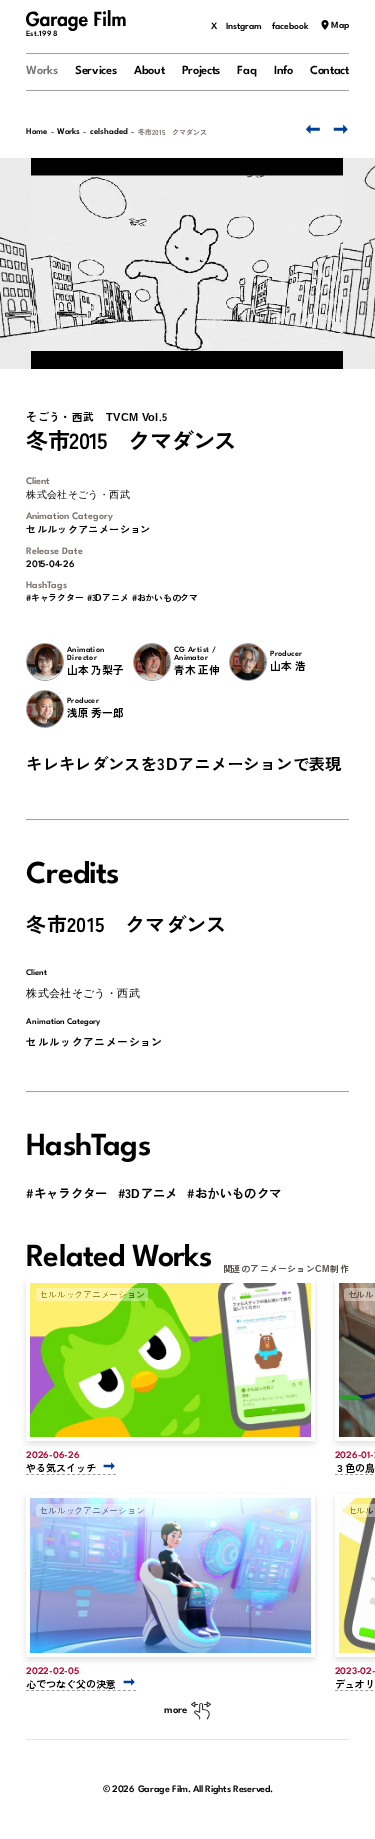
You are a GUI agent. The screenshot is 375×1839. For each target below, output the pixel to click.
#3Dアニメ (108, 598)
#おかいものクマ (165, 598)
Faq (246, 71)
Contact (329, 71)
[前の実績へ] (310, 129)
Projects (201, 71)
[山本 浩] (247, 661)
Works (41, 71)
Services (96, 71)
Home (36, 132)
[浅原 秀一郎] (44, 708)
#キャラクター (54, 598)
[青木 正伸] (151, 661)
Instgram (244, 26)
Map (340, 26)
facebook (290, 26)
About (149, 71)
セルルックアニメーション (88, 529)
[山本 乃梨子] (44, 661)
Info (283, 71)
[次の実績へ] (339, 129)
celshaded (109, 132)
